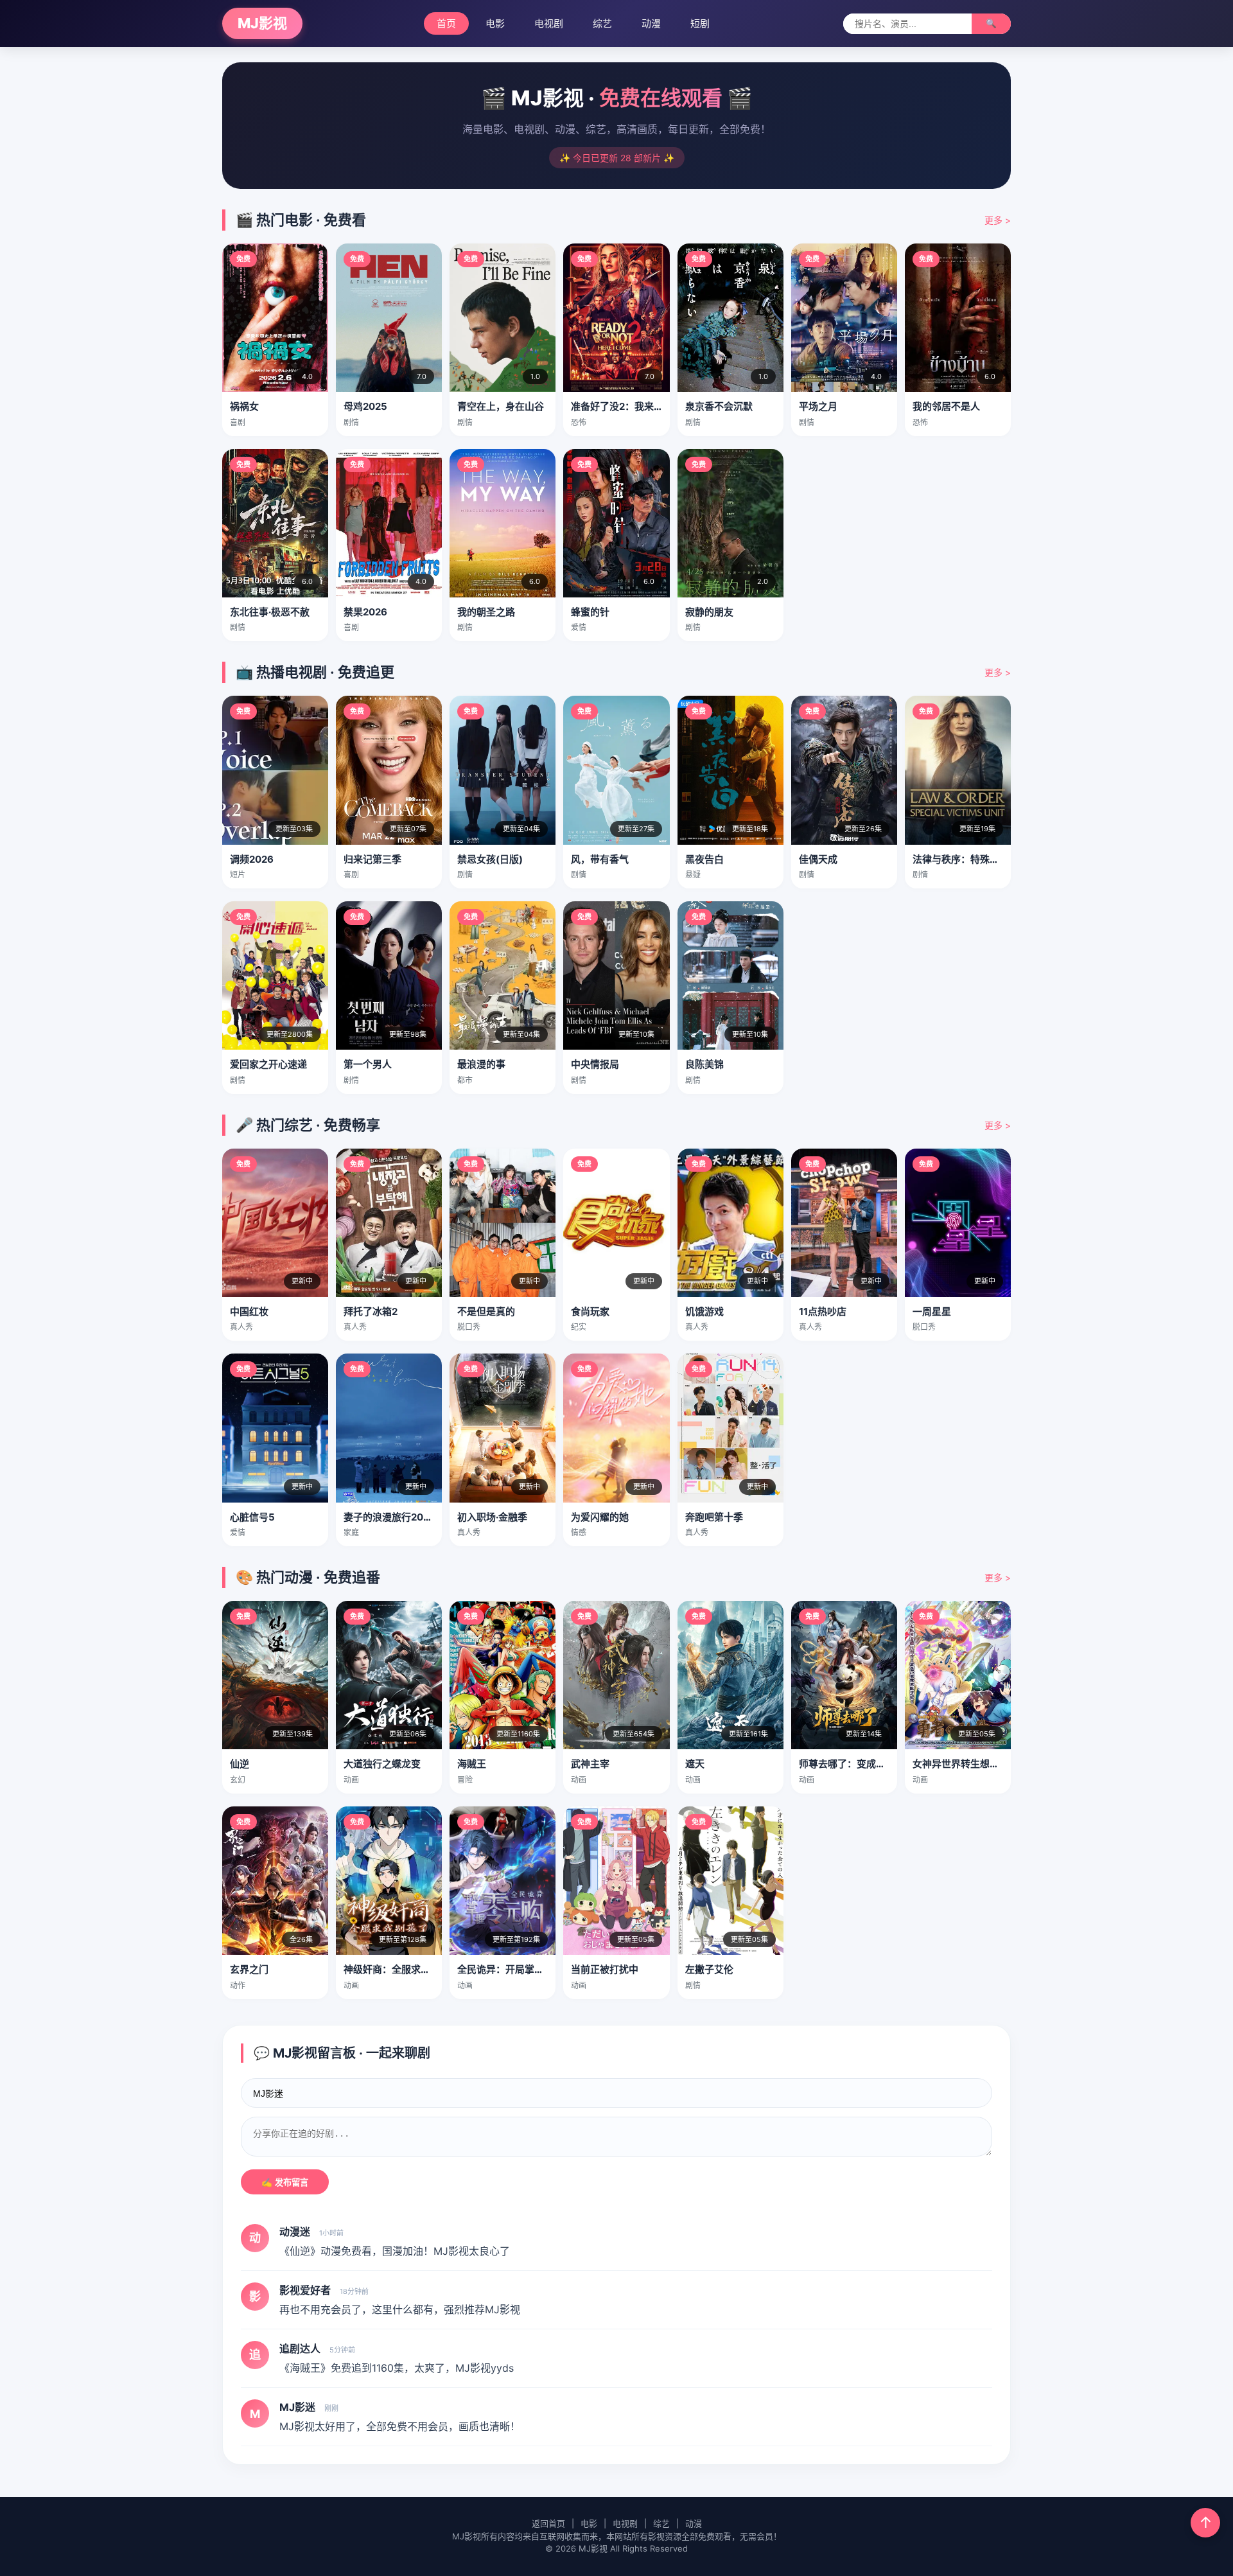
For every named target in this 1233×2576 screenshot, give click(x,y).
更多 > (998, 220)
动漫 (651, 23)
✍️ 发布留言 (285, 2183)
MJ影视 (262, 23)
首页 (446, 23)
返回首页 (548, 2523)
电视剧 (549, 23)
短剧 (700, 23)
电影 (495, 23)
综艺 (602, 23)
